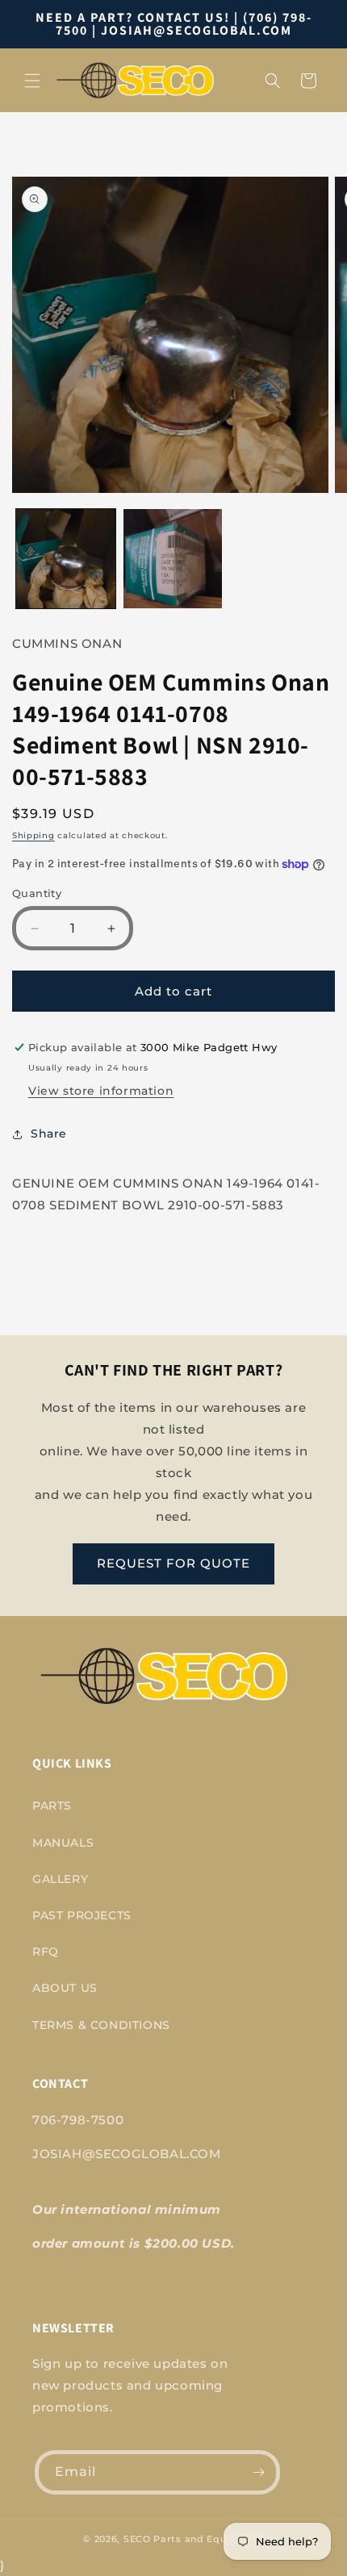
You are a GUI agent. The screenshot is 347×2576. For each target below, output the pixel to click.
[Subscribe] (258, 2472)
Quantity (37, 893)
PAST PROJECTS (82, 1915)
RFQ (46, 1952)
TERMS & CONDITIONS (101, 2025)
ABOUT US (65, 1988)
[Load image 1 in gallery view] (66, 559)
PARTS (52, 1806)
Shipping (33, 835)
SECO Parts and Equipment (194, 2539)
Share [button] (49, 1134)
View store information (101, 1091)
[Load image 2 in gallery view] (173, 559)
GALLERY (60, 1879)
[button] (32, 81)
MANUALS (63, 1843)
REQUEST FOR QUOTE (173, 1563)
